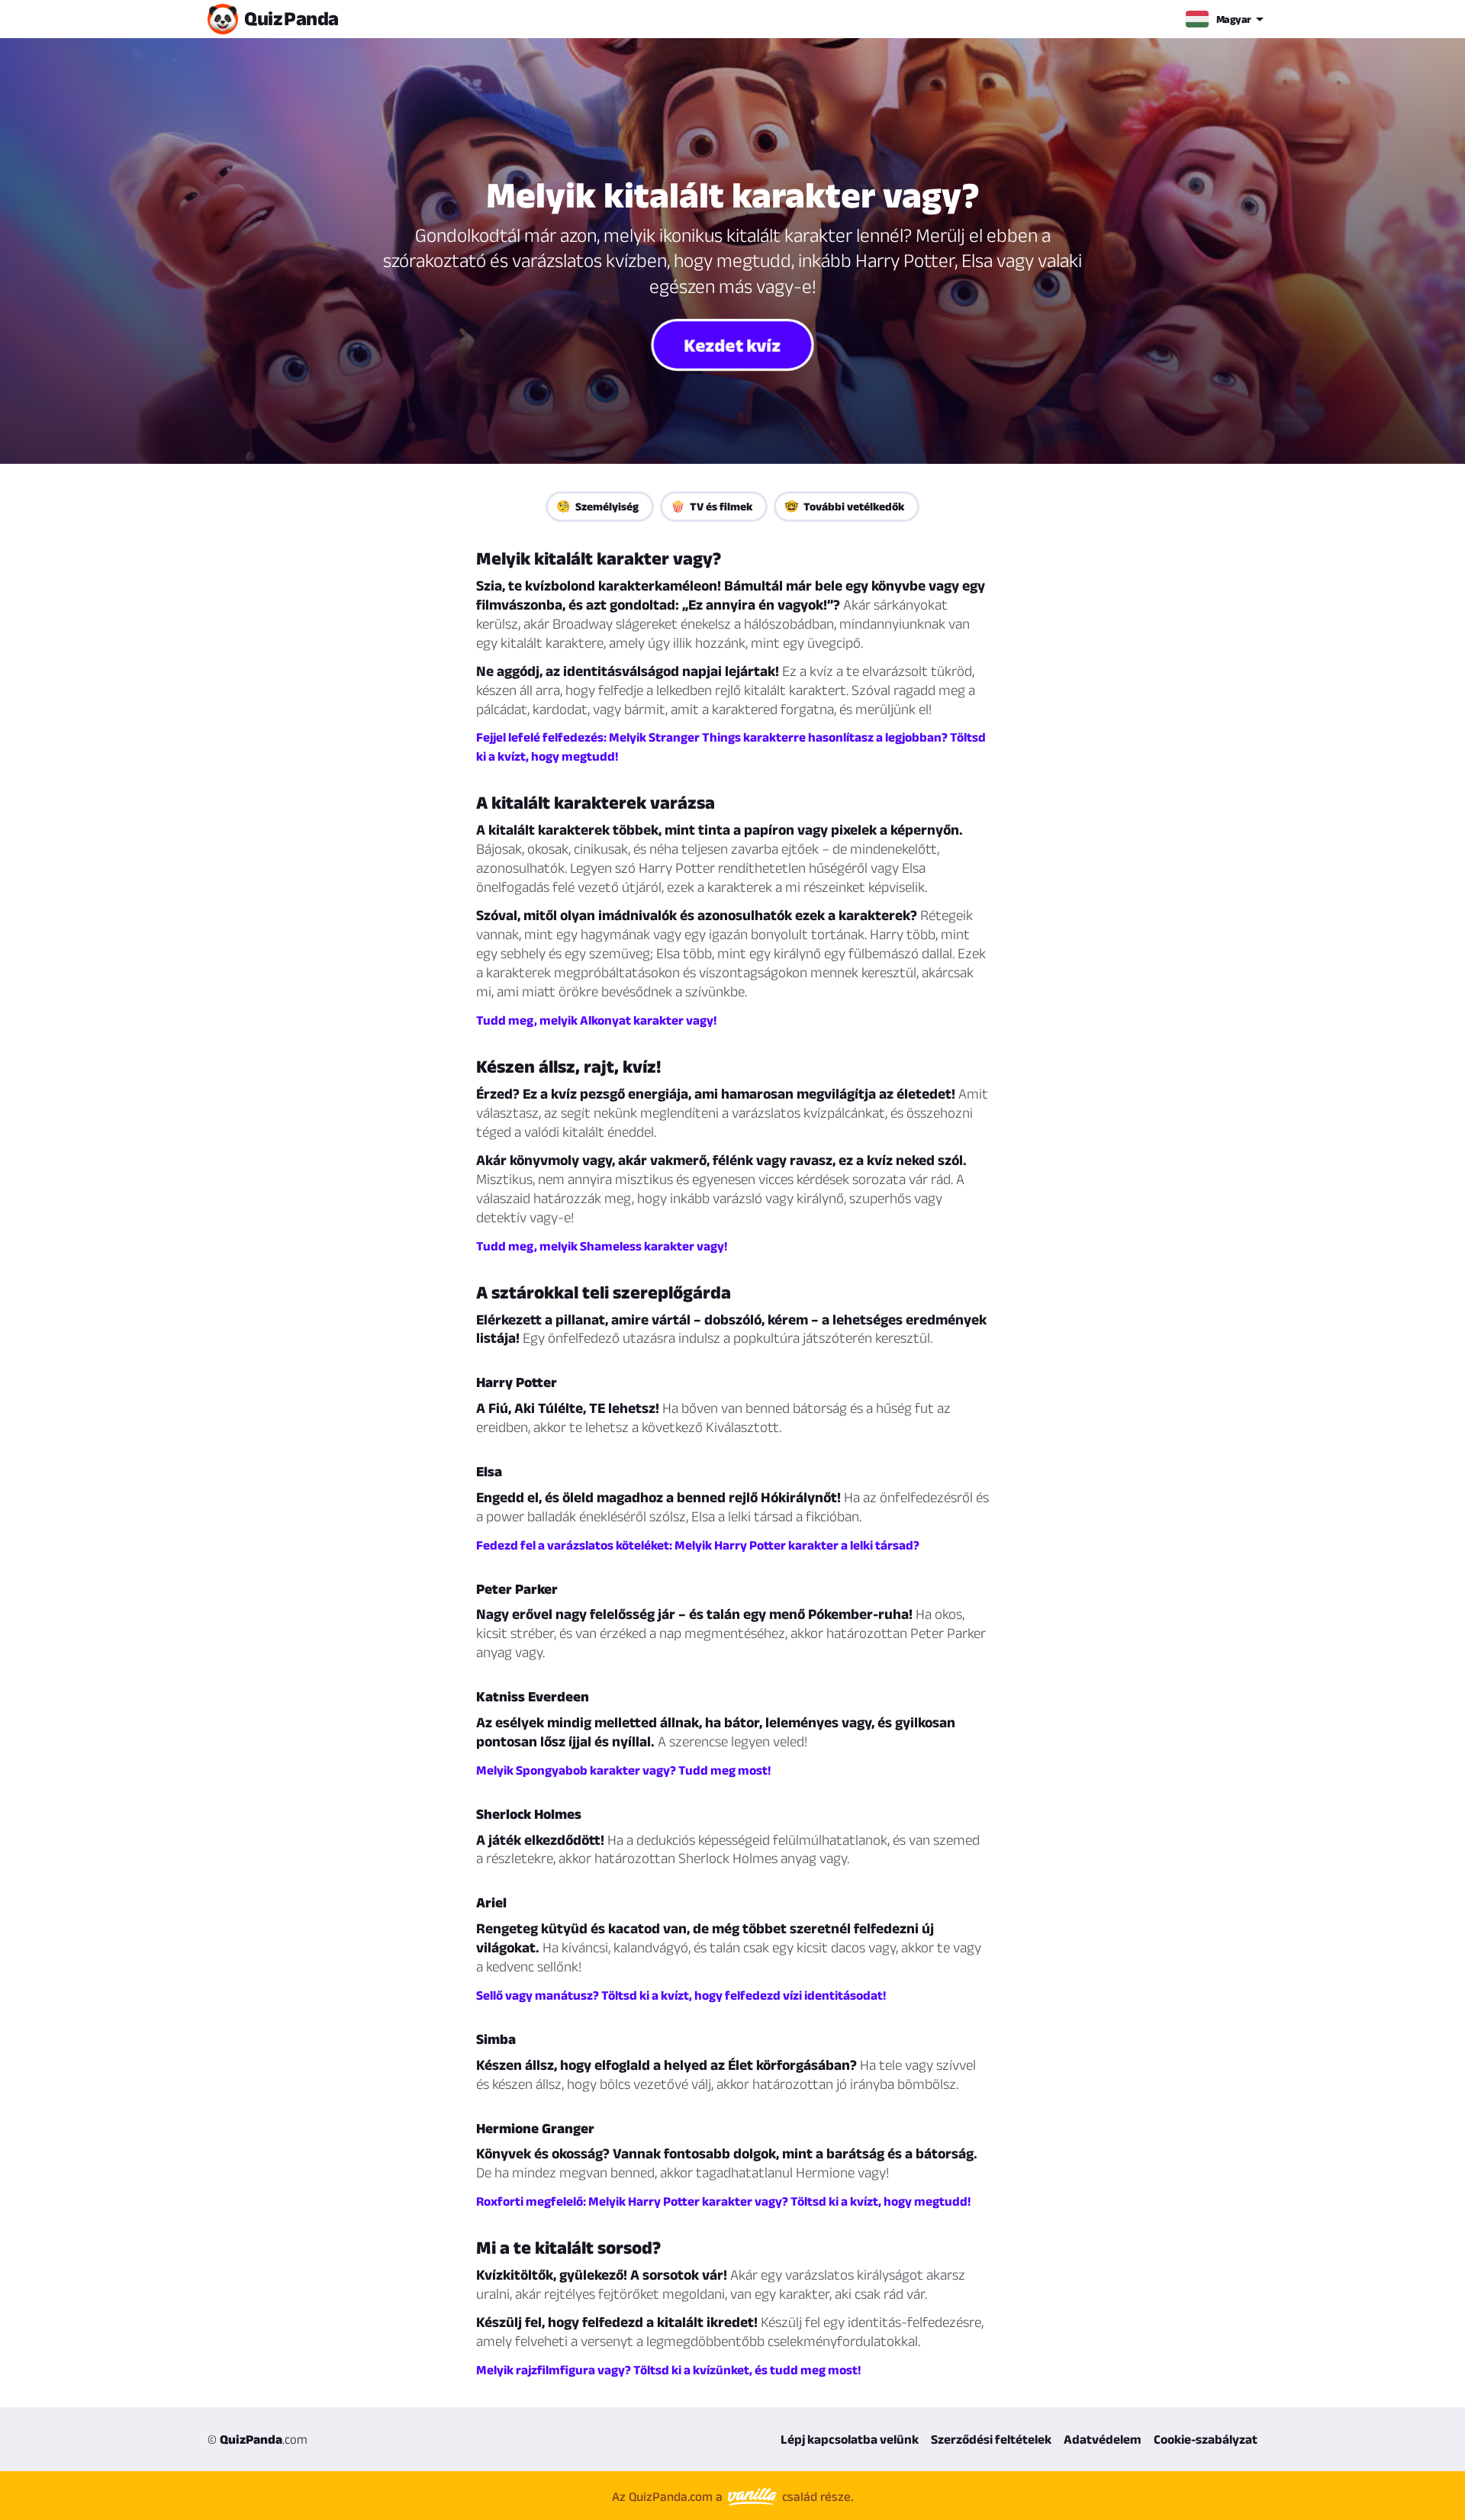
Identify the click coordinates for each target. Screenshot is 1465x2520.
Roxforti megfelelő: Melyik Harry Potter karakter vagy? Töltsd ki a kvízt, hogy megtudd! (723, 2201)
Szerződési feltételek (991, 2439)
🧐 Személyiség (597, 506)
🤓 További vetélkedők (844, 506)
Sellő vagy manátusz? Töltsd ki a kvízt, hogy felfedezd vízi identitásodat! (681, 1995)
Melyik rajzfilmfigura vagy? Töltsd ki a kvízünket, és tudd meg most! (668, 2370)
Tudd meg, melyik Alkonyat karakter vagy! (596, 1020)
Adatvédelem (1103, 2439)
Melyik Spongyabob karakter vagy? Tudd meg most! (623, 1770)
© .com (258, 2439)
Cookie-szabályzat (1206, 2439)
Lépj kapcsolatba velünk (850, 2439)
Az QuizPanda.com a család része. (732, 2496)
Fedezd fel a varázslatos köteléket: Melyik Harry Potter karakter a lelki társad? (698, 1545)
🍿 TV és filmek (712, 506)
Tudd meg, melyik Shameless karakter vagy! (602, 1246)
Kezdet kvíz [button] (733, 344)
